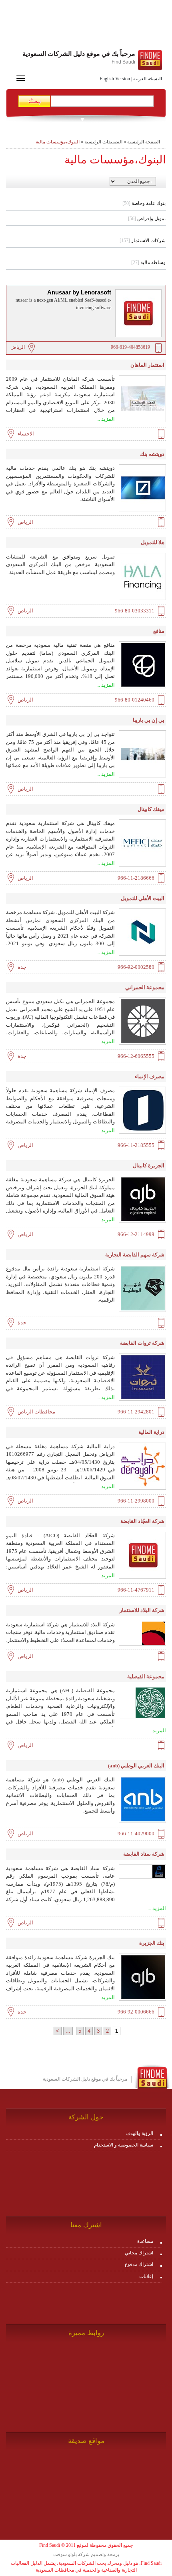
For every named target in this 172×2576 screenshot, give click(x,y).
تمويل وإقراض (147, 219)
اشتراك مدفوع (139, 2264)
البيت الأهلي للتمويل (143, 898)
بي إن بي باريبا (149, 720)
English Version (115, 79)
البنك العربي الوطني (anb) (136, 1766)
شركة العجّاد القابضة (142, 1521)
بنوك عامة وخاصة (144, 203)
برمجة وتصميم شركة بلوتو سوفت (86, 2554)
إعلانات (146, 2276)
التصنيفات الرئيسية (103, 142)
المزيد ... (106, 419)
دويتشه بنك (152, 454)
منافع (159, 631)
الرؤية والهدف (139, 2133)
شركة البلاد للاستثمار (142, 1610)
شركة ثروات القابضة (142, 1343)
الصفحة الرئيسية (144, 142)
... (68, 2031)
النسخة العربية (148, 79)
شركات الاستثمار (143, 241)
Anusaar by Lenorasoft (79, 292)
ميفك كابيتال (151, 809)
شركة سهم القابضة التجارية (135, 1255)
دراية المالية (151, 1432)
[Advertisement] (86, 26)
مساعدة (145, 2241)
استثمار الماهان (147, 365)
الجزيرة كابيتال (149, 1166)
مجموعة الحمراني (145, 987)
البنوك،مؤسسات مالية (58, 142)
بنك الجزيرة (152, 1943)
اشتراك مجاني (139, 2253)
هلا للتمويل (153, 542)
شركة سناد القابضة (144, 1854)
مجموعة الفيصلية (146, 1677)
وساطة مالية (148, 262)
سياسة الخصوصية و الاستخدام (124, 2145)
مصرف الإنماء (150, 1076)
